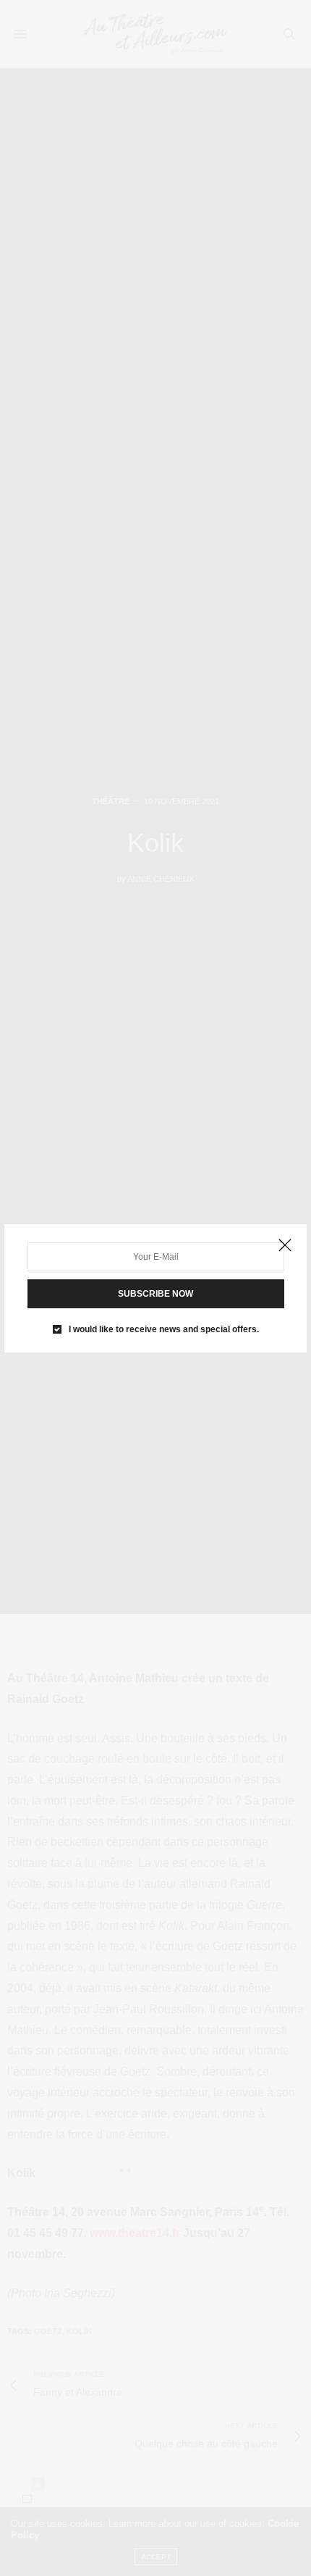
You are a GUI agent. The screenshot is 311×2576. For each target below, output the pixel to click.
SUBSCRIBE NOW (155, 1294)
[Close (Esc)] (285, 1246)
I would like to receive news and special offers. (164, 1329)
